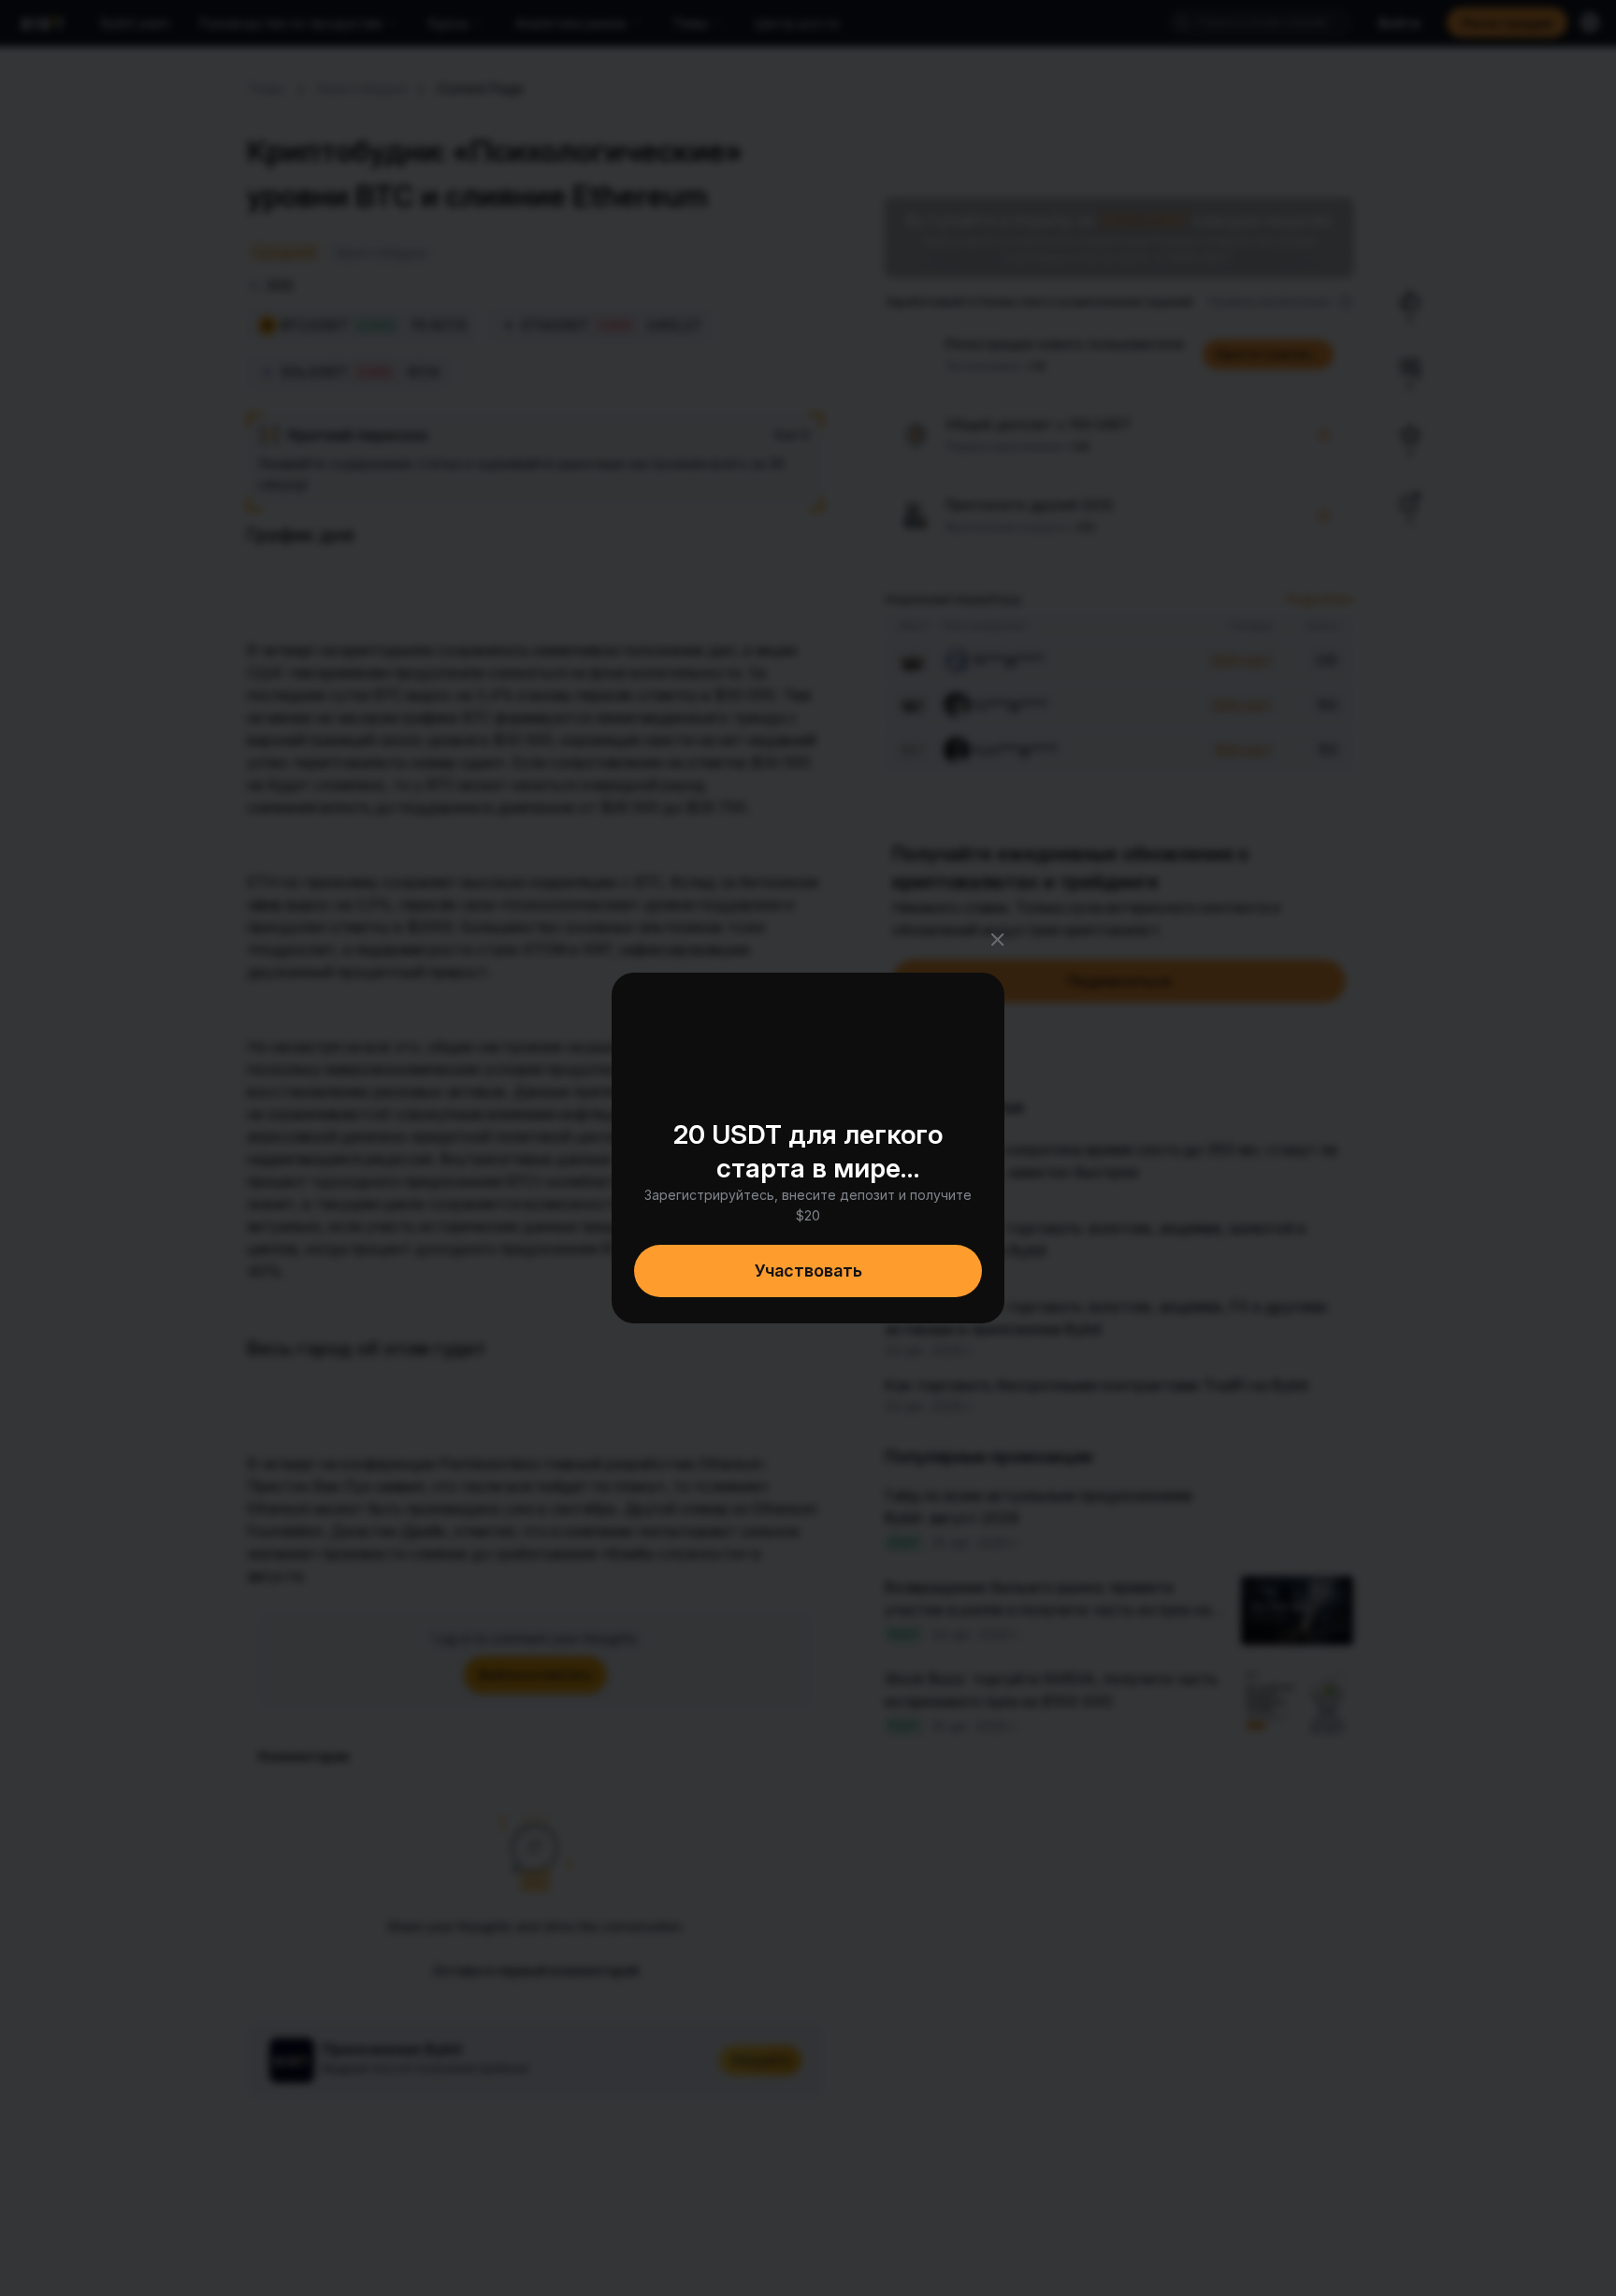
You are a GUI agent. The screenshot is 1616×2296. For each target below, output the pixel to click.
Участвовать (808, 1271)
